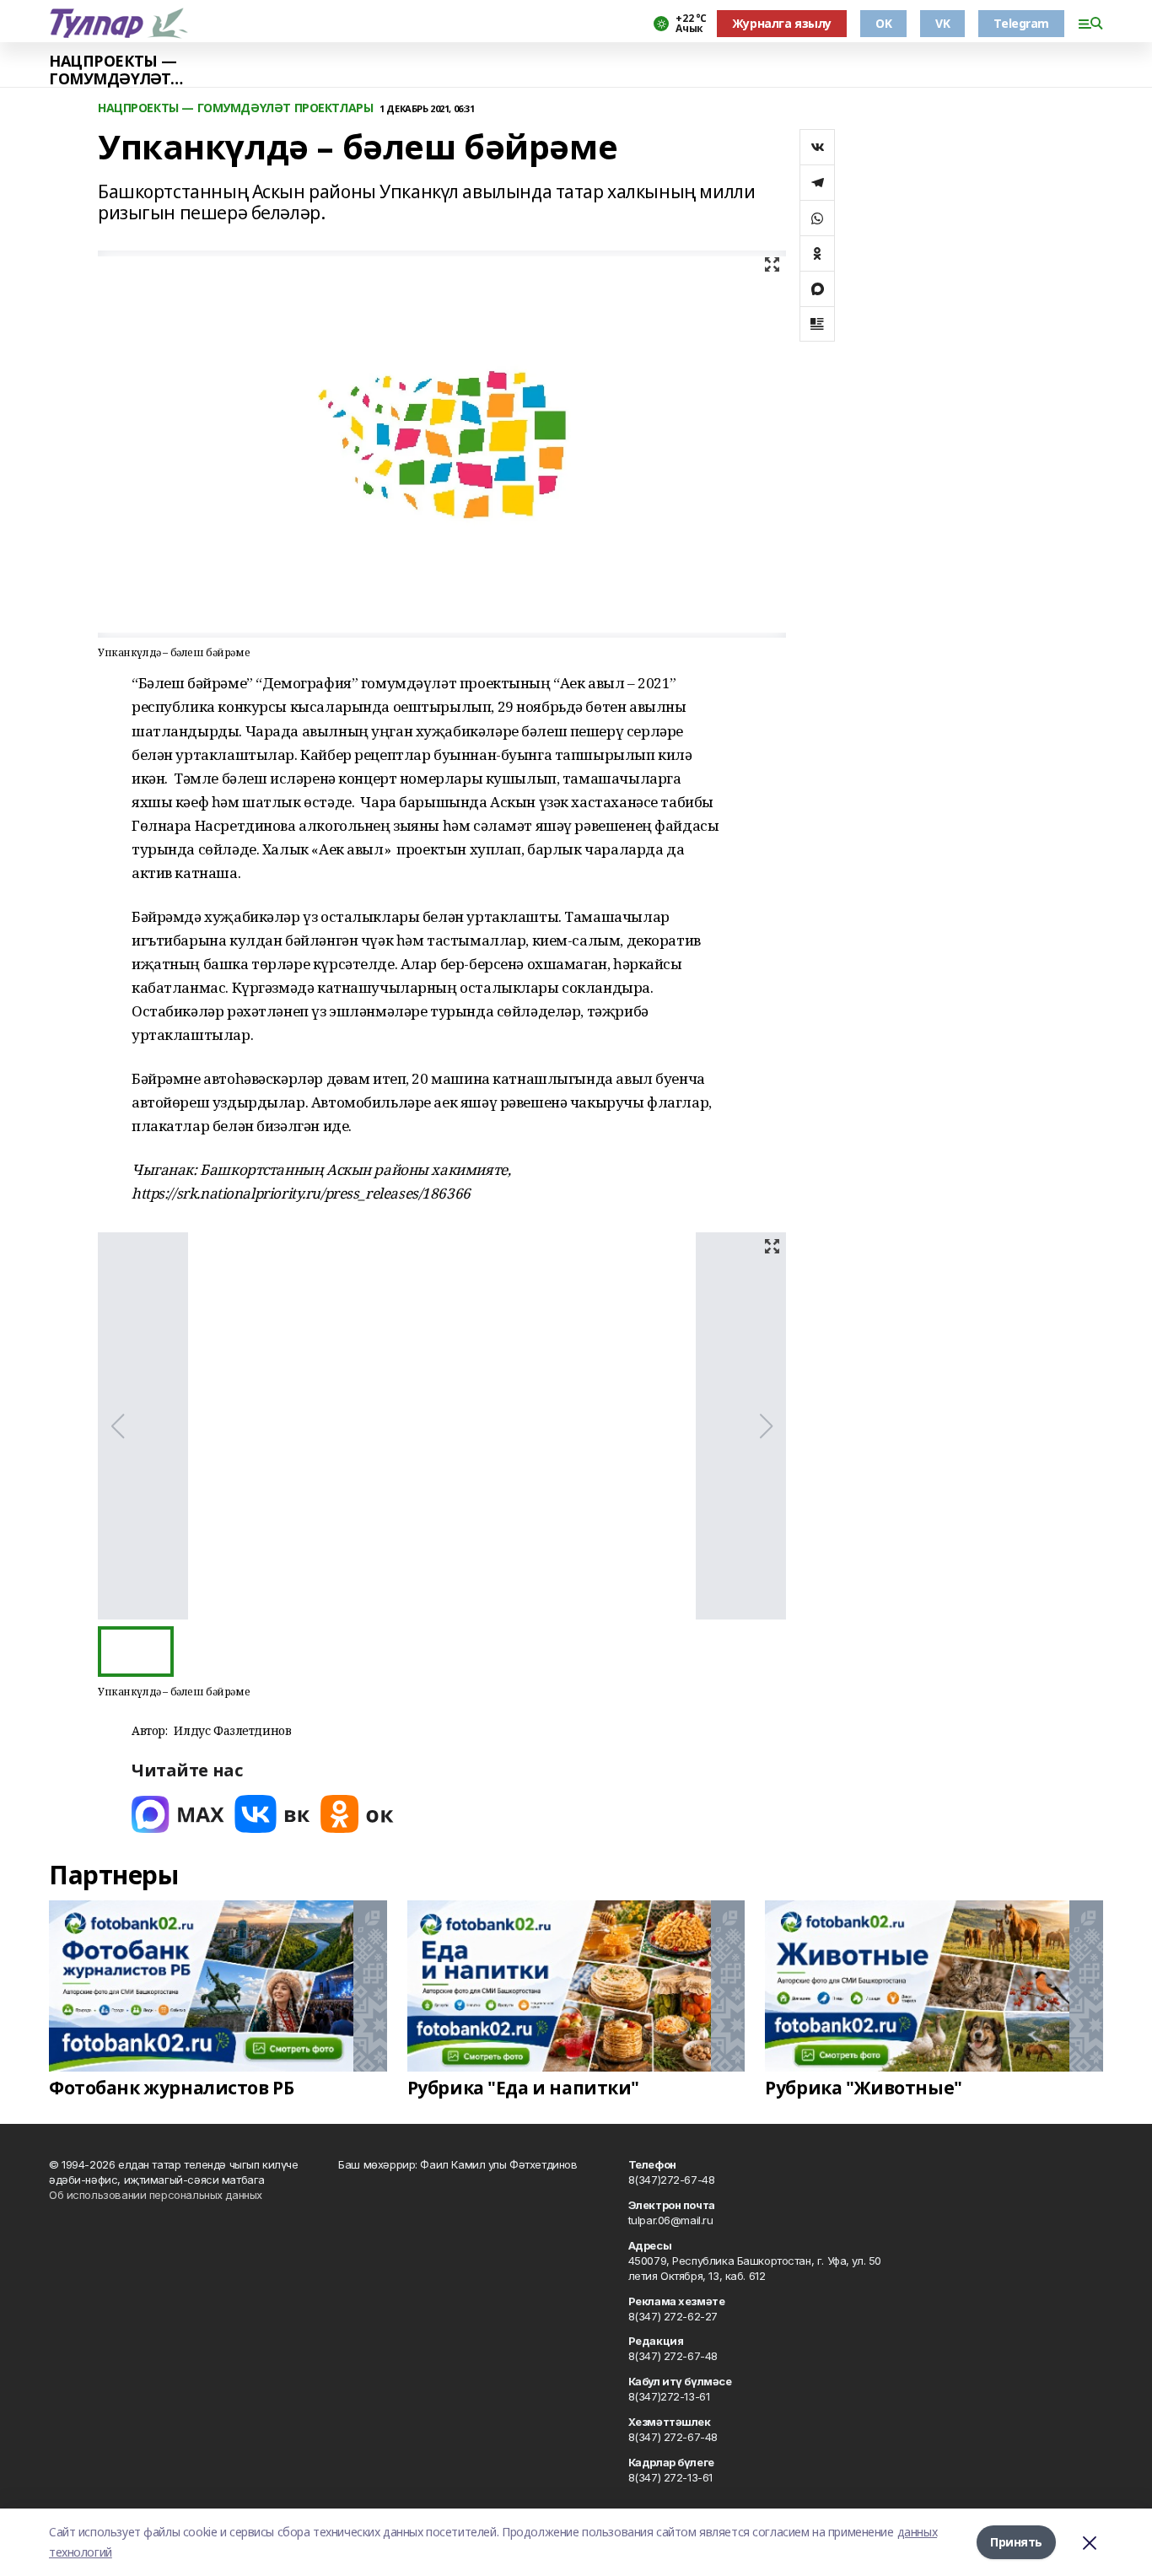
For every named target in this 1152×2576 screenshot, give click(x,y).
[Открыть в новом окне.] (178, 1814)
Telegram (1021, 23)
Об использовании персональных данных (156, 2195)
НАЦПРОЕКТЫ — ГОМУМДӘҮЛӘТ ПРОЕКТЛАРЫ (113, 70)
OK (883, 23)
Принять (1016, 2542)
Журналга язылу (782, 23)
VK (942, 23)
